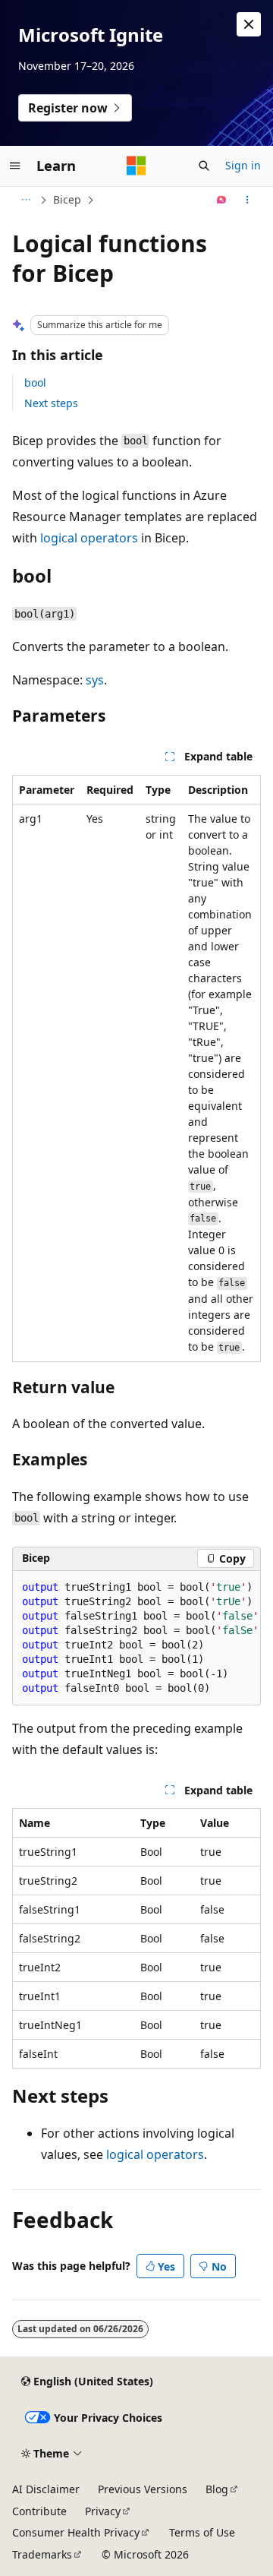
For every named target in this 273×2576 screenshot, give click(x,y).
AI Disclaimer (46, 2489)
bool (35, 382)
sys (95, 680)
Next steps (51, 403)
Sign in (243, 165)
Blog (217, 2489)
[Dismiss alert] (249, 24)
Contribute (39, 2511)
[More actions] (248, 200)
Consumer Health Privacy (76, 2532)
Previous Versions (143, 2489)
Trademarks (42, 2554)
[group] (136, 1638)
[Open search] (204, 166)
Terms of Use (202, 2532)
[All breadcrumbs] (25, 200)
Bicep (67, 199)
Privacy (103, 2511)
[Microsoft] (136, 166)
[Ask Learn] (222, 200)
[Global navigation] (15, 166)
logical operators (89, 538)
